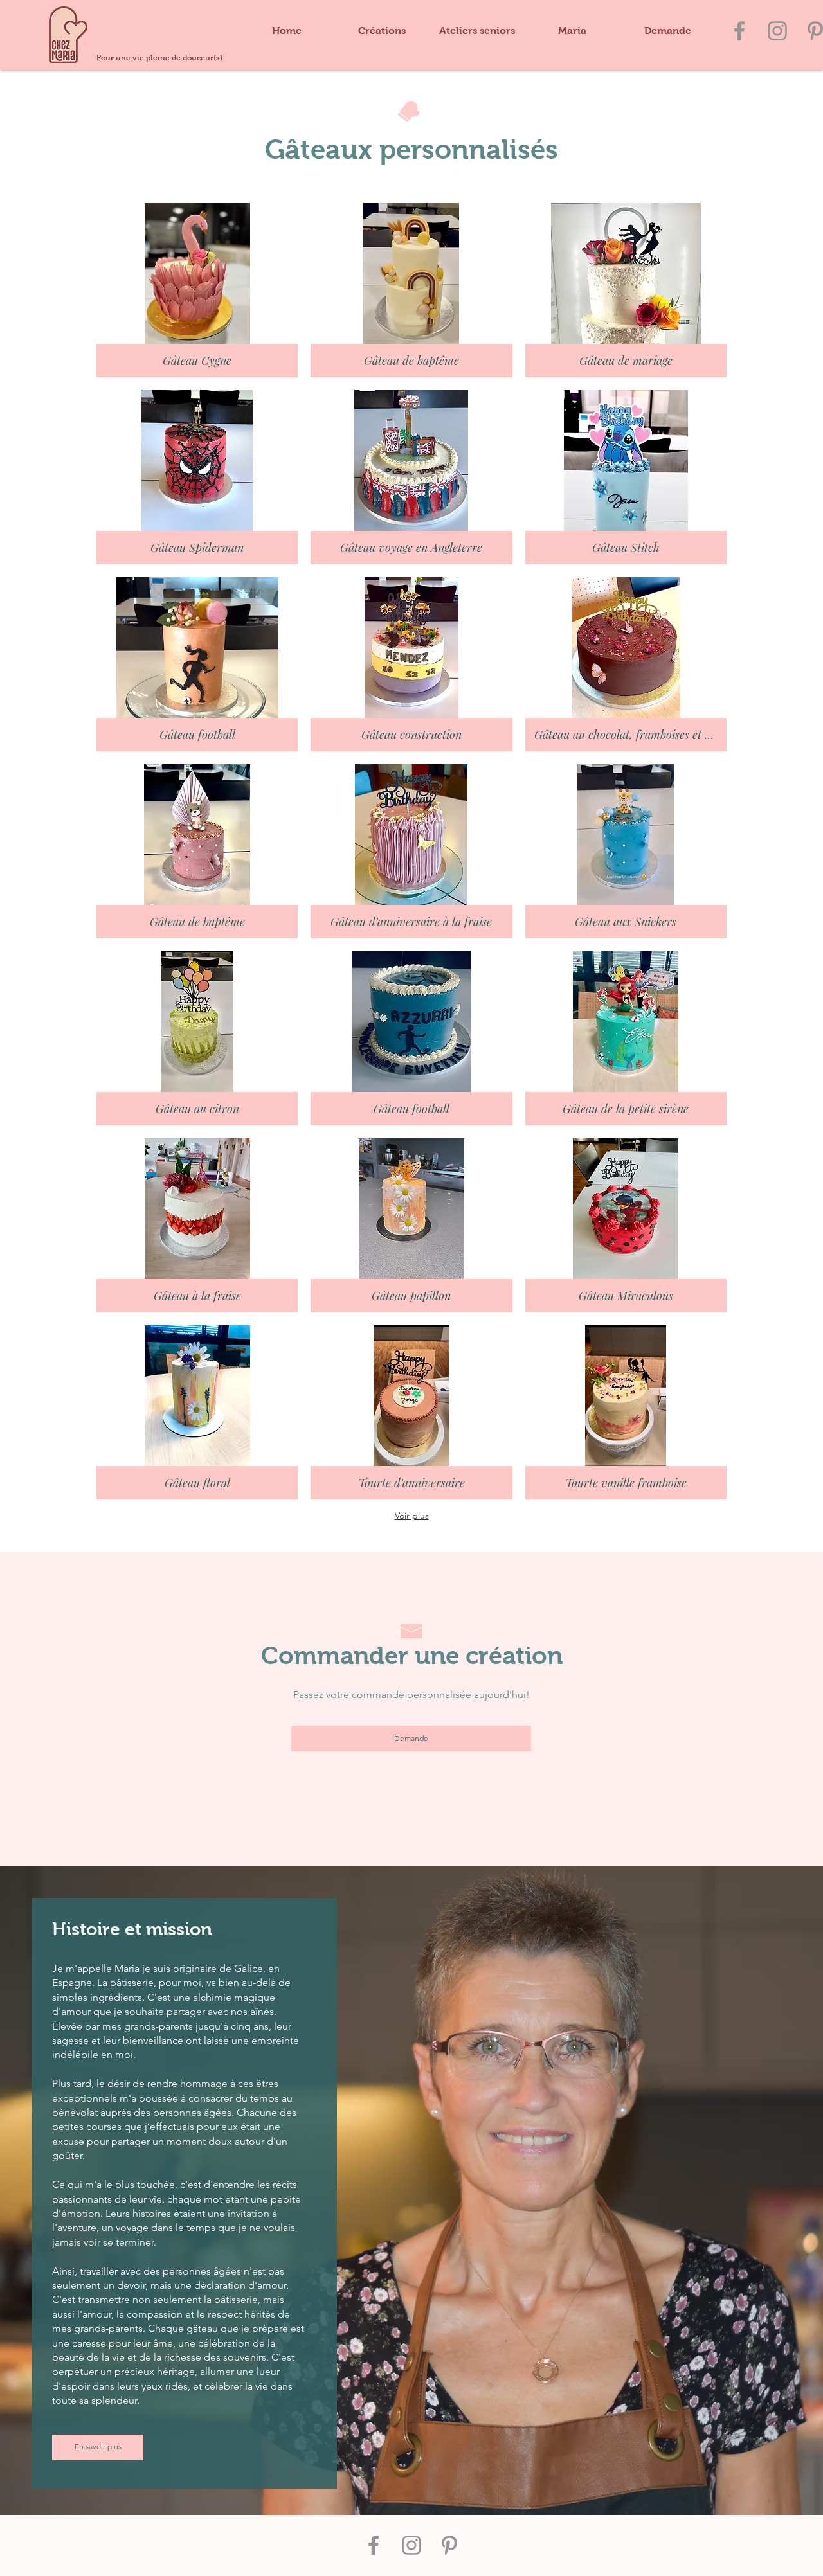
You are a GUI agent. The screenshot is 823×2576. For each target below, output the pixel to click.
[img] (197, 290)
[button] (382, 31)
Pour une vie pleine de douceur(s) (159, 58)
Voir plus (412, 1516)
